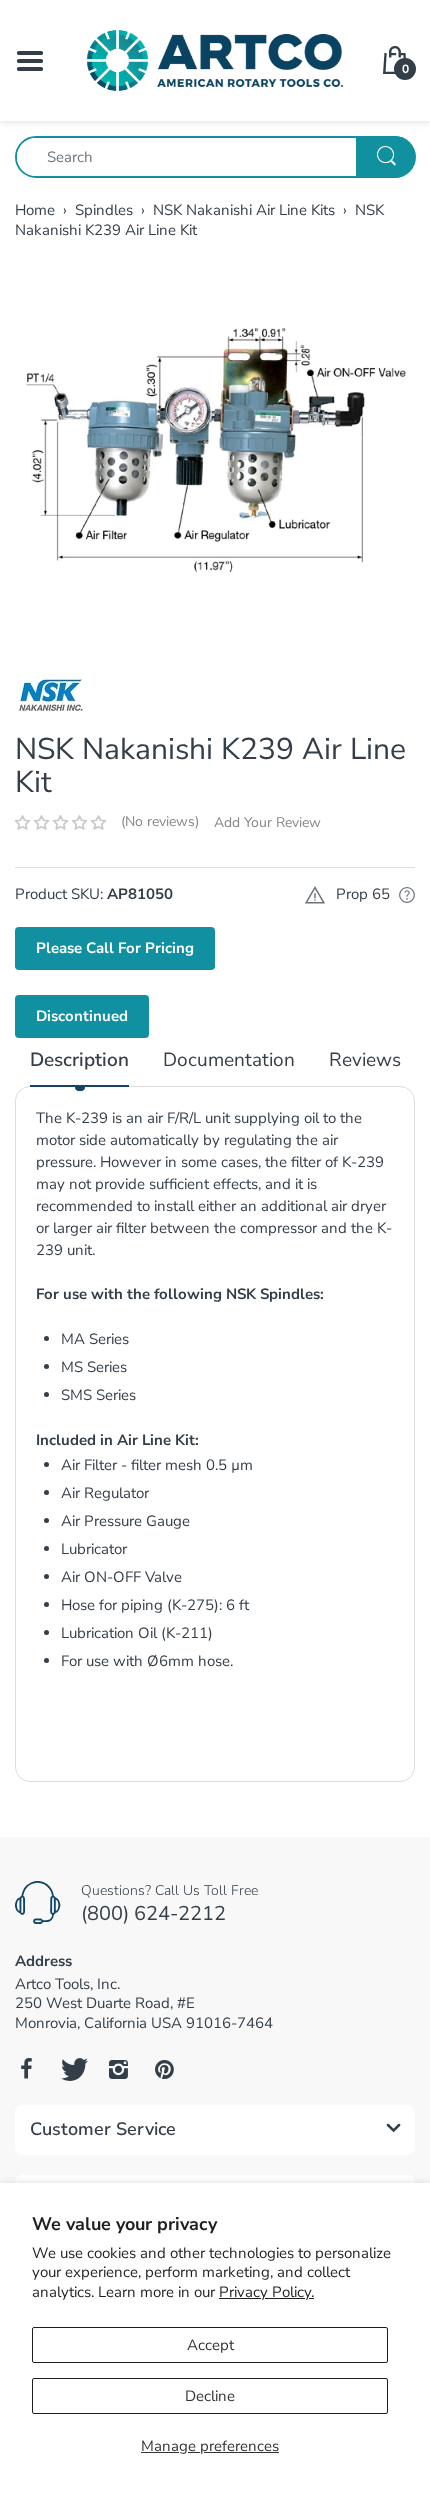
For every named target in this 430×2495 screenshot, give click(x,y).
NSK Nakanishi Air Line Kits (244, 210)
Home (35, 210)
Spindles (104, 210)
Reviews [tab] (365, 1060)
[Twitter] (72, 2069)
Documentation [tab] (229, 1060)
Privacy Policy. (266, 2292)
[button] (60, 823)
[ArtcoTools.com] (215, 59)
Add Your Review (267, 822)
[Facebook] (26, 2069)
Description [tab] (79, 1060)
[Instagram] (118, 2069)
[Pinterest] (164, 2069)
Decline (210, 2396)
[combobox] (215, 157)
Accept (210, 2345)
